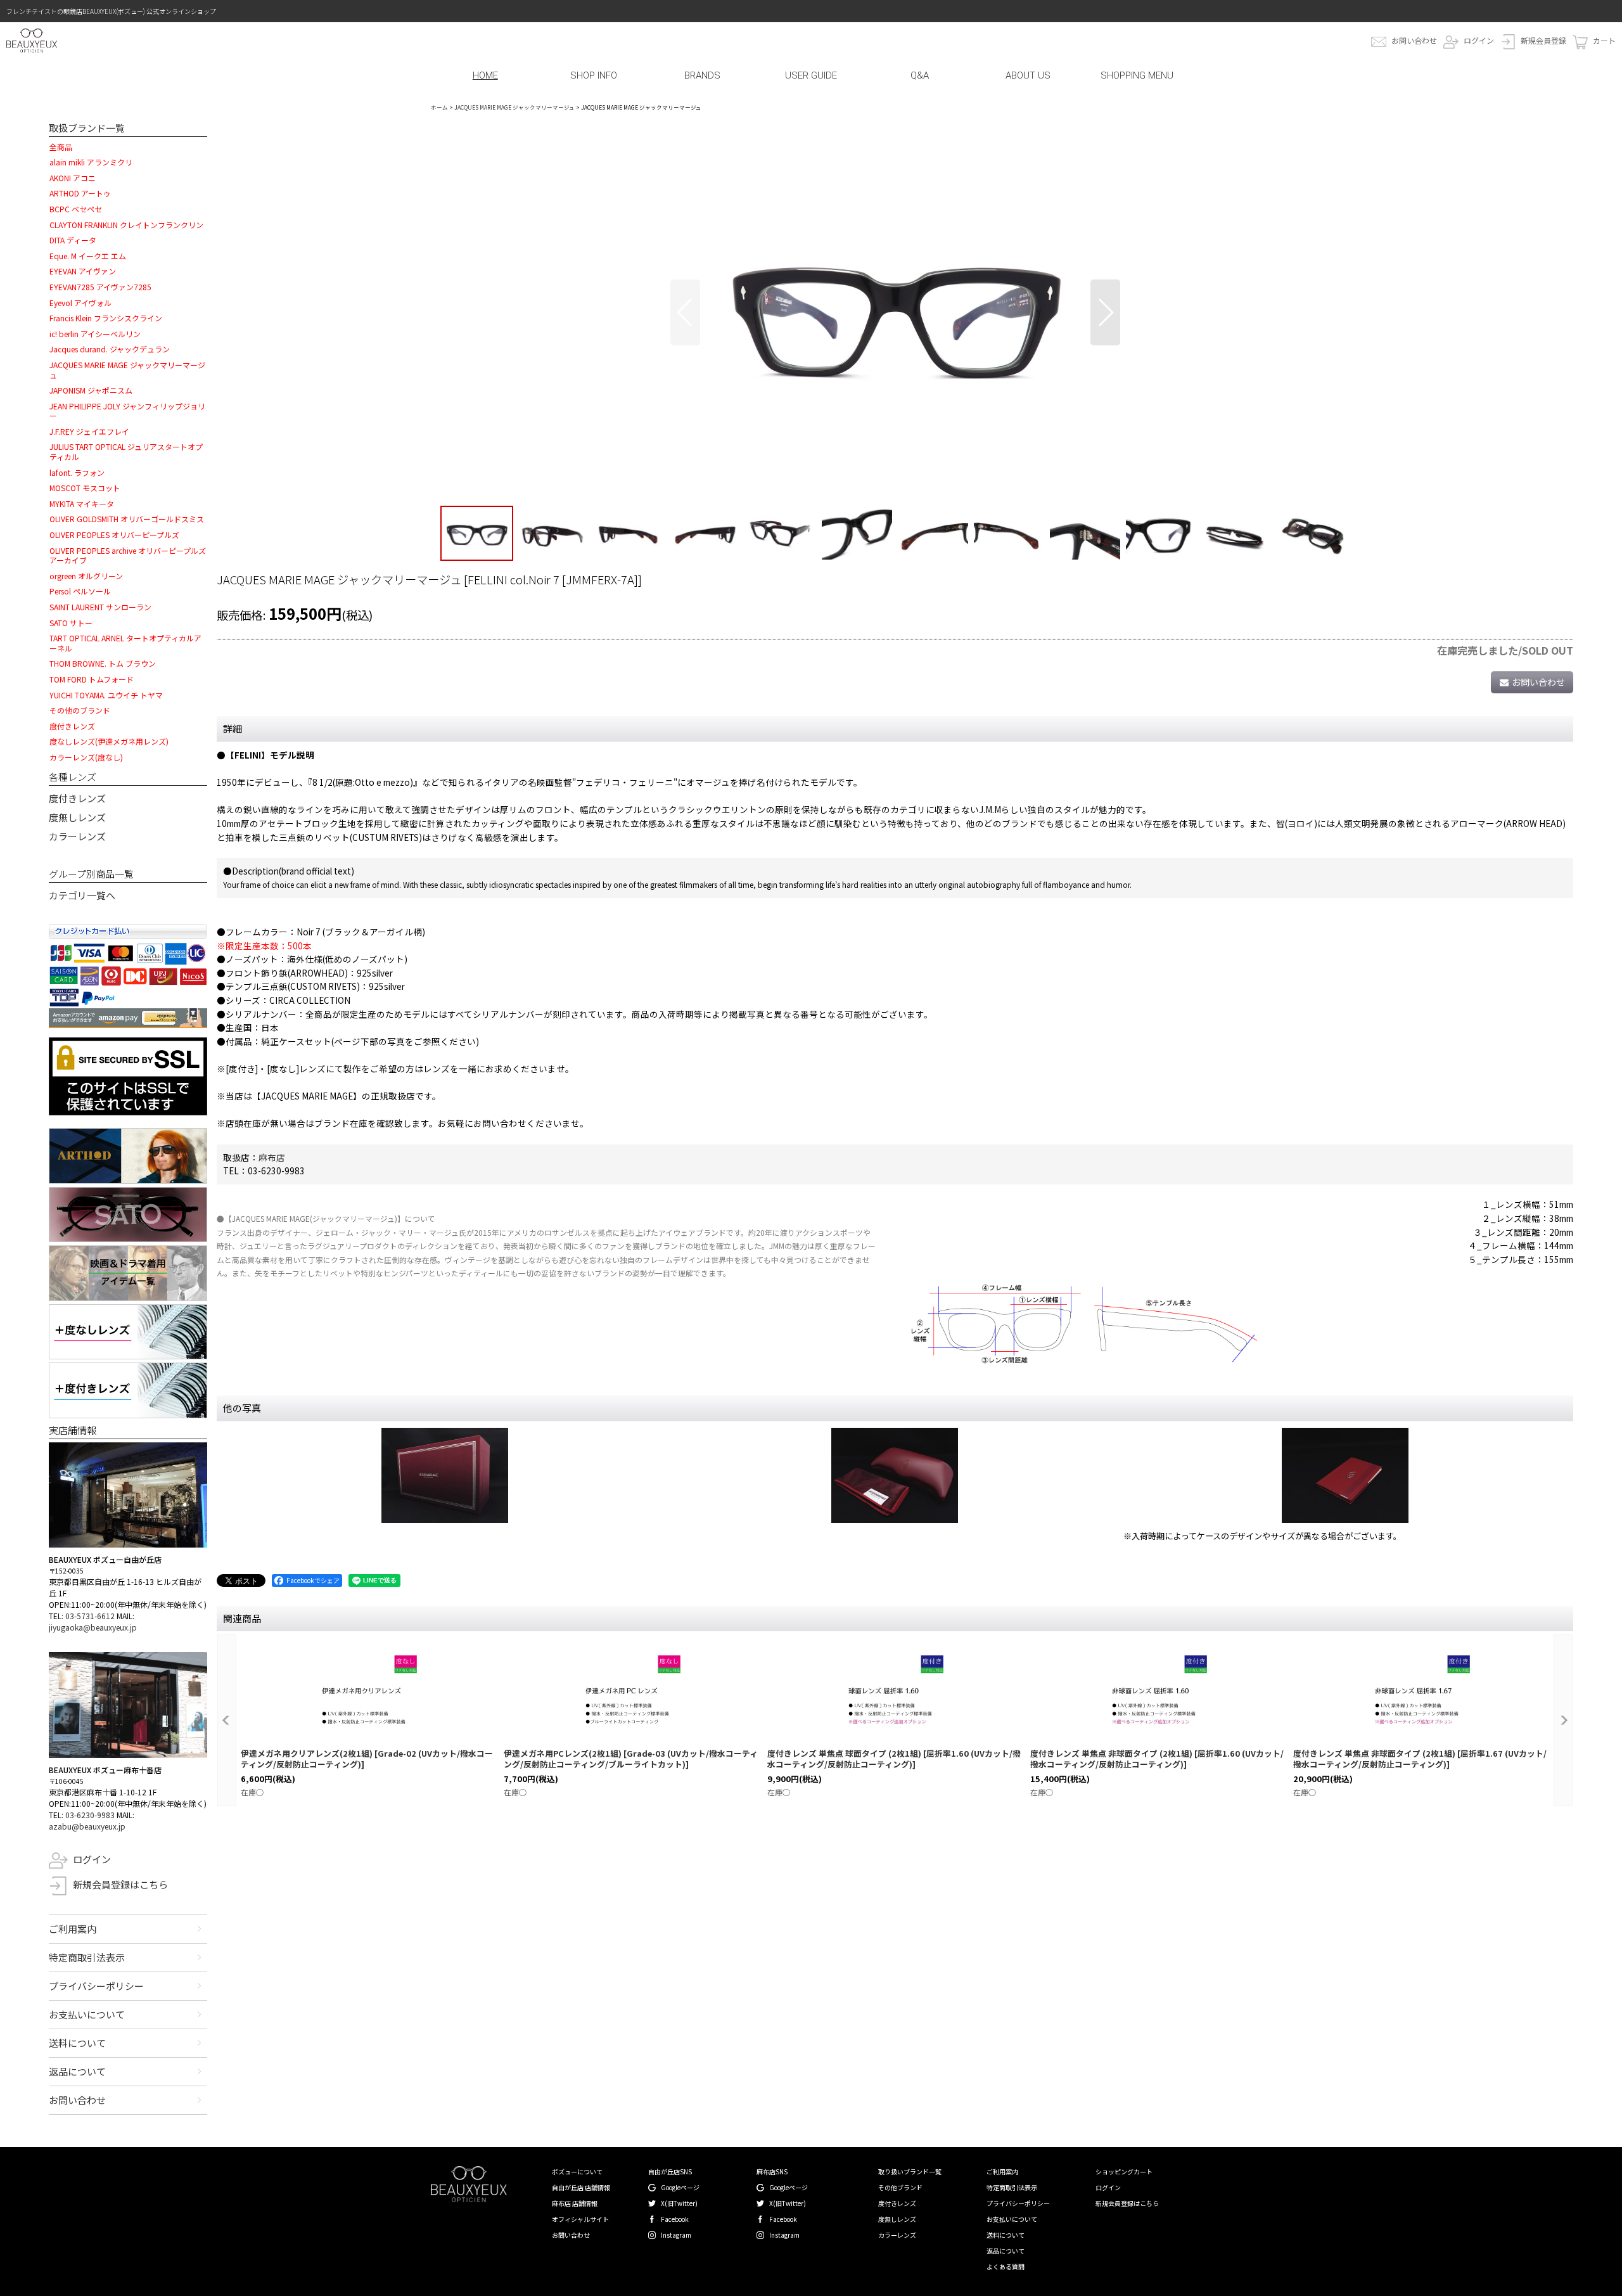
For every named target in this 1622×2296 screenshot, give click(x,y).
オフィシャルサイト (580, 2219)
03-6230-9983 (90, 1815)
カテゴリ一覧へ (82, 895)
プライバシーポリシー (96, 1986)
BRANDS (702, 75)
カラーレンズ (77, 836)
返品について (77, 2071)
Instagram (676, 2235)
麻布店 (272, 1157)
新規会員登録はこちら (120, 1884)
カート (1604, 40)
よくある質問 (1006, 2267)
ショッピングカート (1124, 2171)
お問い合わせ (1414, 40)
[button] (685, 312)
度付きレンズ (77, 798)
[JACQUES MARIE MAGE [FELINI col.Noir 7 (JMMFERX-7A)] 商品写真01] (895, 312)
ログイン (1479, 40)
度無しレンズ (77, 817)
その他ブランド (900, 2187)
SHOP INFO (594, 75)
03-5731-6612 (90, 1616)
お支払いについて (87, 2014)
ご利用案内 (73, 1929)
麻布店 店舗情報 (575, 2203)
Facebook (675, 2219)
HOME (485, 75)
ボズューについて (577, 2171)
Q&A (920, 75)
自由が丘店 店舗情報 (581, 2187)
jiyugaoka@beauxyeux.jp (93, 1627)
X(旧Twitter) (679, 2203)
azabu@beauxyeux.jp (87, 1826)
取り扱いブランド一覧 (910, 2171)
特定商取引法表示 (87, 1957)
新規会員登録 (1543, 40)
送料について (77, 2043)
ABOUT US (1028, 75)
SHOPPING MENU (1137, 75)
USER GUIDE (811, 75)
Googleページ (680, 2187)
